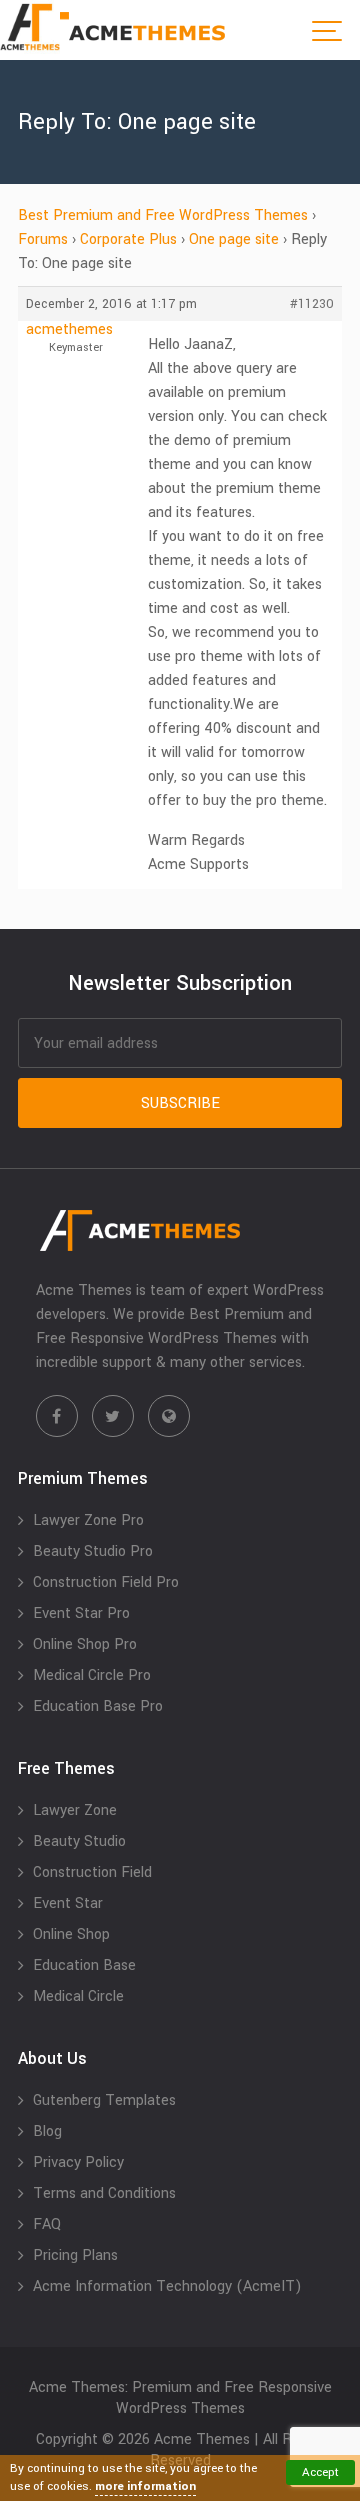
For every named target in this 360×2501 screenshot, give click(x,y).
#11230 (312, 304)
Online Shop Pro (85, 1644)
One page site (234, 239)
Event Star (68, 1903)
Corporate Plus (128, 239)
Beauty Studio (79, 1841)
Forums (43, 239)
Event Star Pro (81, 1613)
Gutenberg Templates (104, 2100)
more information (145, 2486)
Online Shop (71, 1934)
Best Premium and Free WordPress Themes (163, 215)
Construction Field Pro (106, 1582)
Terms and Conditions (104, 2193)
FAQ (47, 2224)
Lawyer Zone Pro (88, 1520)
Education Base (84, 1965)
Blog (47, 2131)
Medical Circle (78, 1996)
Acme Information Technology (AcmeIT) (167, 2286)
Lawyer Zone (75, 1810)
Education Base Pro (98, 1706)
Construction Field (92, 1872)
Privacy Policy (78, 2162)
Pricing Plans (75, 2255)
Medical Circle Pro (92, 1675)
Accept (320, 2472)
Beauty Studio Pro (93, 1551)
